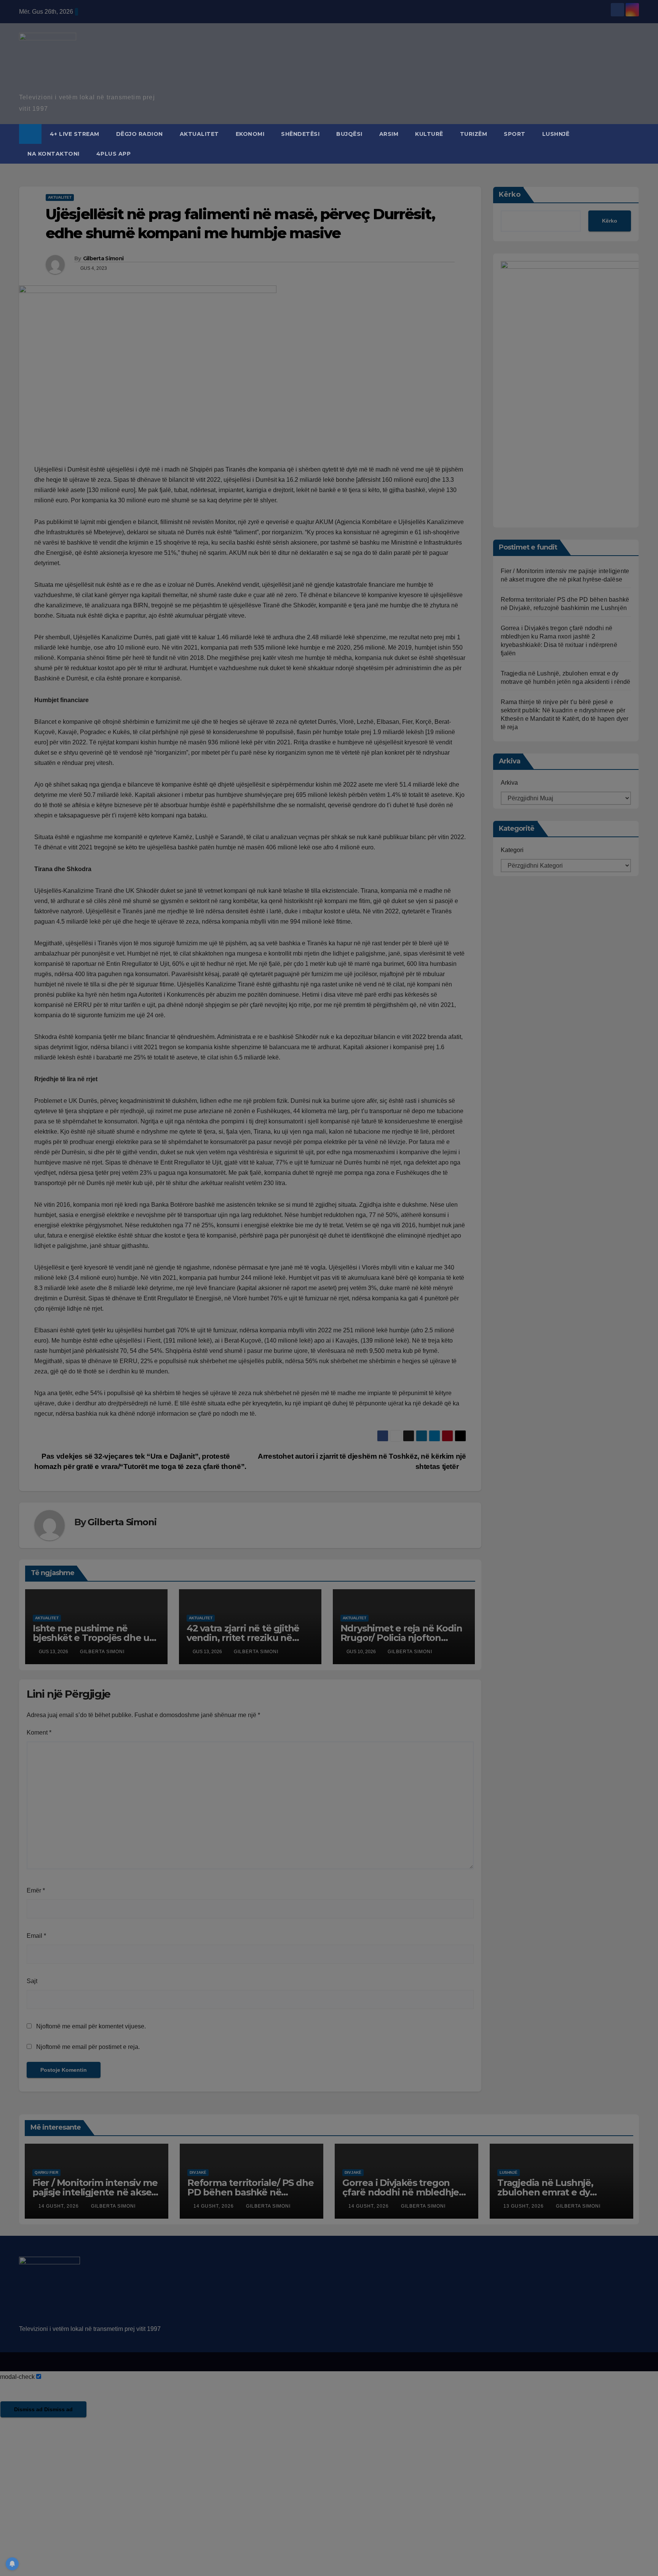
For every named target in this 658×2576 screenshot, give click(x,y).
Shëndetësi (300, 134)
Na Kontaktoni (54, 154)
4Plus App (114, 154)
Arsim (389, 134)
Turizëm (474, 134)
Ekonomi (250, 134)
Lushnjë (556, 134)
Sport (515, 134)
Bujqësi (349, 134)
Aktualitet (199, 134)
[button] (634, 144)
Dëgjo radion (140, 134)
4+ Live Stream (75, 134)
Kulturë (429, 134)
